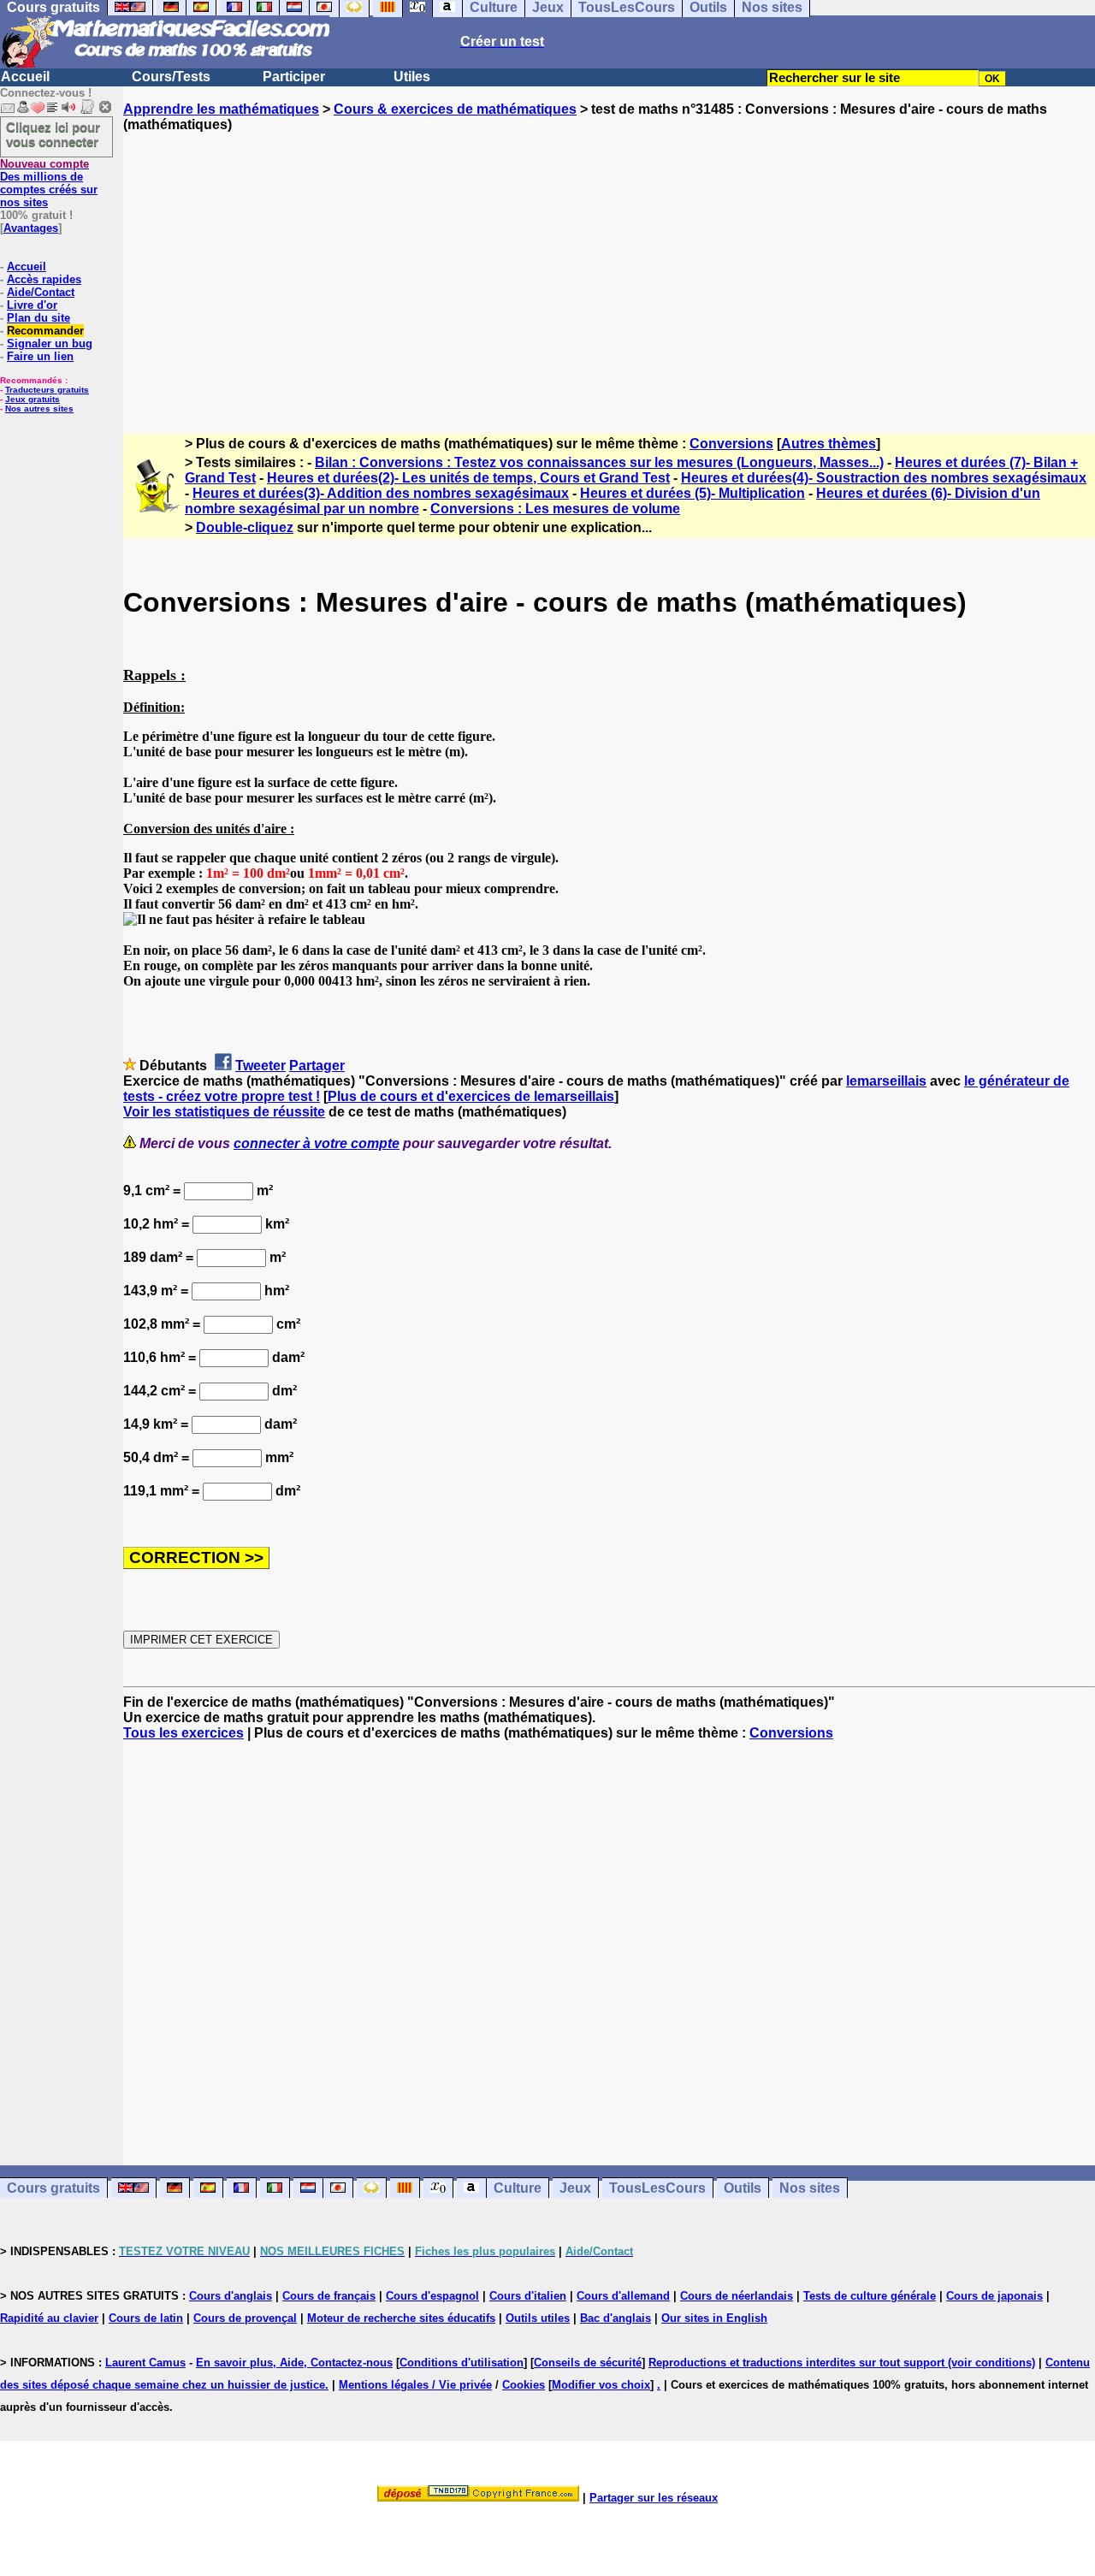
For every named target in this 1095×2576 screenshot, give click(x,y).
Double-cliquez (245, 527)
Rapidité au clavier (49, 2318)
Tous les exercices (183, 1733)
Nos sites (810, 2188)
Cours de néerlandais (737, 2296)
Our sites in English (714, 2318)
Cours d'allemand (623, 2296)
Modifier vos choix (601, 2385)
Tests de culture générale (870, 2296)
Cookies (524, 2385)
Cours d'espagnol (432, 2296)
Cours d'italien (528, 2296)
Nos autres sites (39, 409)
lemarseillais (886, 1081)
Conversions (731, 444)
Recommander (45, 331)
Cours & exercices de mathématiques (455, 109)
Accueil (25, 77)
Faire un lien (40, 356)
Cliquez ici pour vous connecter (53, 134)
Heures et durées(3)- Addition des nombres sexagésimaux (381, 493)
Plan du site (38, 318)
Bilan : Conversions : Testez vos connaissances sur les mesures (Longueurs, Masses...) (599, 462)
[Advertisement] (609, 268)
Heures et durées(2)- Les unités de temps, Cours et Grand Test (468, 478)
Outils (743, 2188)
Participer (294, 77)
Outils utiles (538, 2318)
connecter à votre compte (317, 1143)
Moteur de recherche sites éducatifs (401, 2318)
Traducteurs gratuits (47, 390)
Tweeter (260, 1066)
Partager (317, 1066)
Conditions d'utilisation (462, 2363)
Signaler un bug (50, 343)
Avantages (31, 228)
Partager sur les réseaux (654, 2498)
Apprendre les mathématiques (221, 109)
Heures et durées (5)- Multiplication (693, 493)
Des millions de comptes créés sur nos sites (49, 183)
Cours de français (329, 2296)
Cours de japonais (994, 2296)
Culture (518, 2188)
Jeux (575, 2188)
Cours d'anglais (231, 2296)
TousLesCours (657, 2188)
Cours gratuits (53, 2188)
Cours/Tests (171, 77)
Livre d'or (32, 305)
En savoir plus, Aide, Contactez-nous (294, 2363)
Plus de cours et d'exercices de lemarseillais (471, 1096)
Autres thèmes (829, 444)
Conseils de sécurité (588, 2363)
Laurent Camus (145, 2363)
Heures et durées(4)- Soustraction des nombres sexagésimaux (884, 478)
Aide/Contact (41, 292)
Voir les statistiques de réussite (224, 1112)
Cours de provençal (245, 2318)
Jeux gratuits (33, 399)
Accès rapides (44, 279)
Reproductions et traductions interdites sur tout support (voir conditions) (842, 2363)
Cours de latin (146, 2318)
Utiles (412, 77)
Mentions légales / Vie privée (415, 2385)
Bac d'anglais (616, 2318)
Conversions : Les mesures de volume (555, 509)
